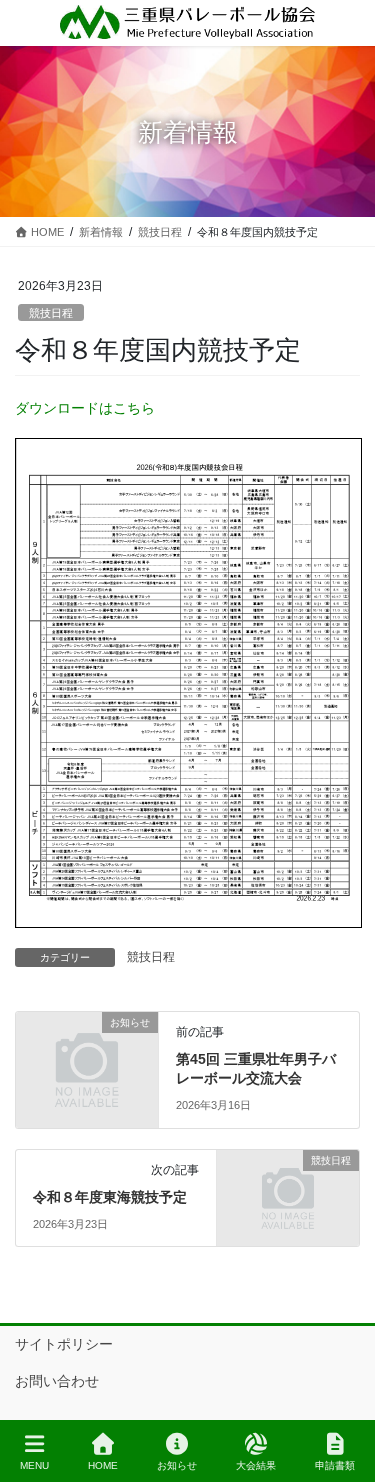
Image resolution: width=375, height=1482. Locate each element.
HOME (103, 1465)
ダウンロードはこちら (85, 408)
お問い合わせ (57, 1381)
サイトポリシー (64, 1344)
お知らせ (177, 1465)
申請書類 (335, 1465)
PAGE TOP (343, 1392)
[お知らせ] (87, 1058)
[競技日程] (288, 1196)
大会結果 (256, 1465)
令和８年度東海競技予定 (110, 1197)
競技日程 (51, 313)
